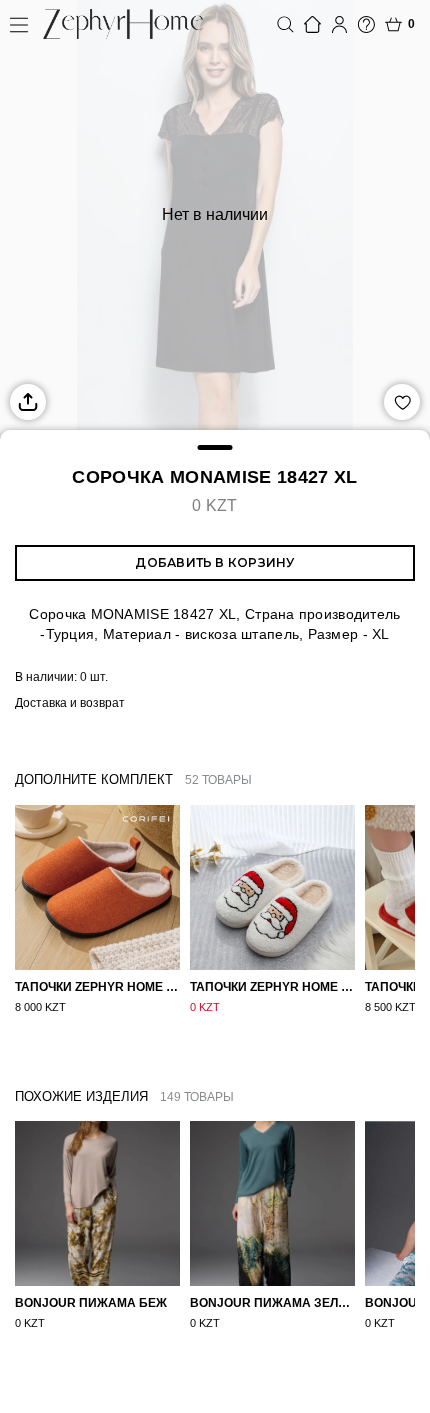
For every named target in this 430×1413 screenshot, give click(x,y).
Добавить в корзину (214, 562)
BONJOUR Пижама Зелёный (272, 1303)
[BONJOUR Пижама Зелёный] (272, 1203)
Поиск (285, 24)
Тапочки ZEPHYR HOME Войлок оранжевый (97, 987)
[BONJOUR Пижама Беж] (97, 1203)
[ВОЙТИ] (339, 24)
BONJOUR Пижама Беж (91, 1303)
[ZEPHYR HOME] (123, 24)
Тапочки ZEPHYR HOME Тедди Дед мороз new (272, 987)
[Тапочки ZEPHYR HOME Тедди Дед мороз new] (272, 887)
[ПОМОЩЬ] (366, 24)
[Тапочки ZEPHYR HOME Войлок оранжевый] (97, 887)
